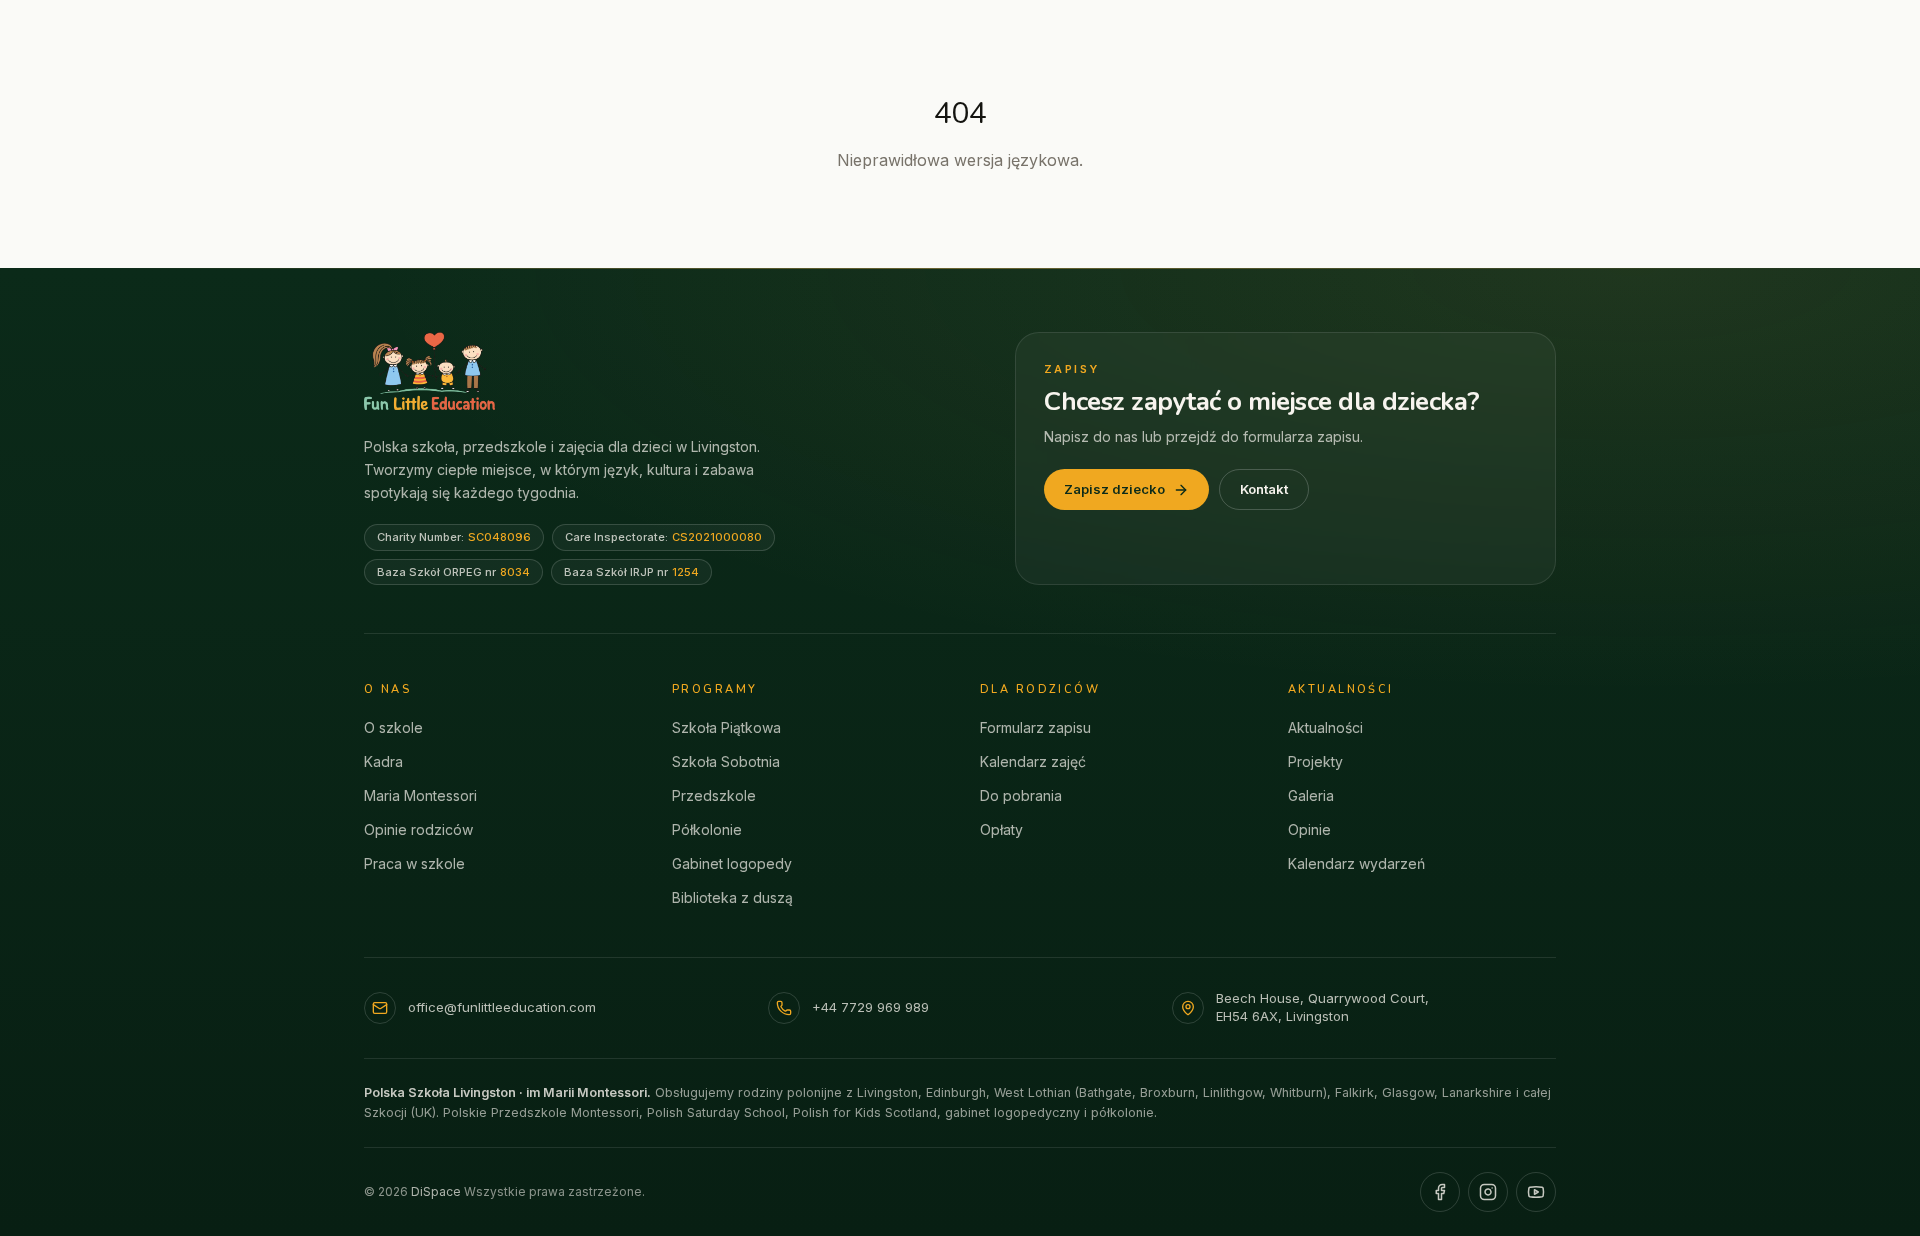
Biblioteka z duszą (732, 897)
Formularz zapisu (1035, 727)
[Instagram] (1488, 1192)
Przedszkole (714, 795)
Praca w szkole (414, 863)
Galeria (1311, 795)
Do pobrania (1021, 795)
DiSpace (436, 1191)
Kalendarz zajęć (1033, 761)
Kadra (383, 761)
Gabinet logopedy (732, 863)
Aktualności (1325, 727)
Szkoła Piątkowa (726, 727)
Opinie (1309, 829)
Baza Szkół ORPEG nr (453, 572)
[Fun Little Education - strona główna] (429, 371)
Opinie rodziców (418, 829)
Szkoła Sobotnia (726, 761)
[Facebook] (1440, 1192)
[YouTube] (1536, 1192)
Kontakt (1264, 489)
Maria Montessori (420, 795)
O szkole (393, 727)
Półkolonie (707, 829)
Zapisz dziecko (1114, 489)
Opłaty (1001, 829)
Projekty (1315, 761)
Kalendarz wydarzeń (1356, 863)
